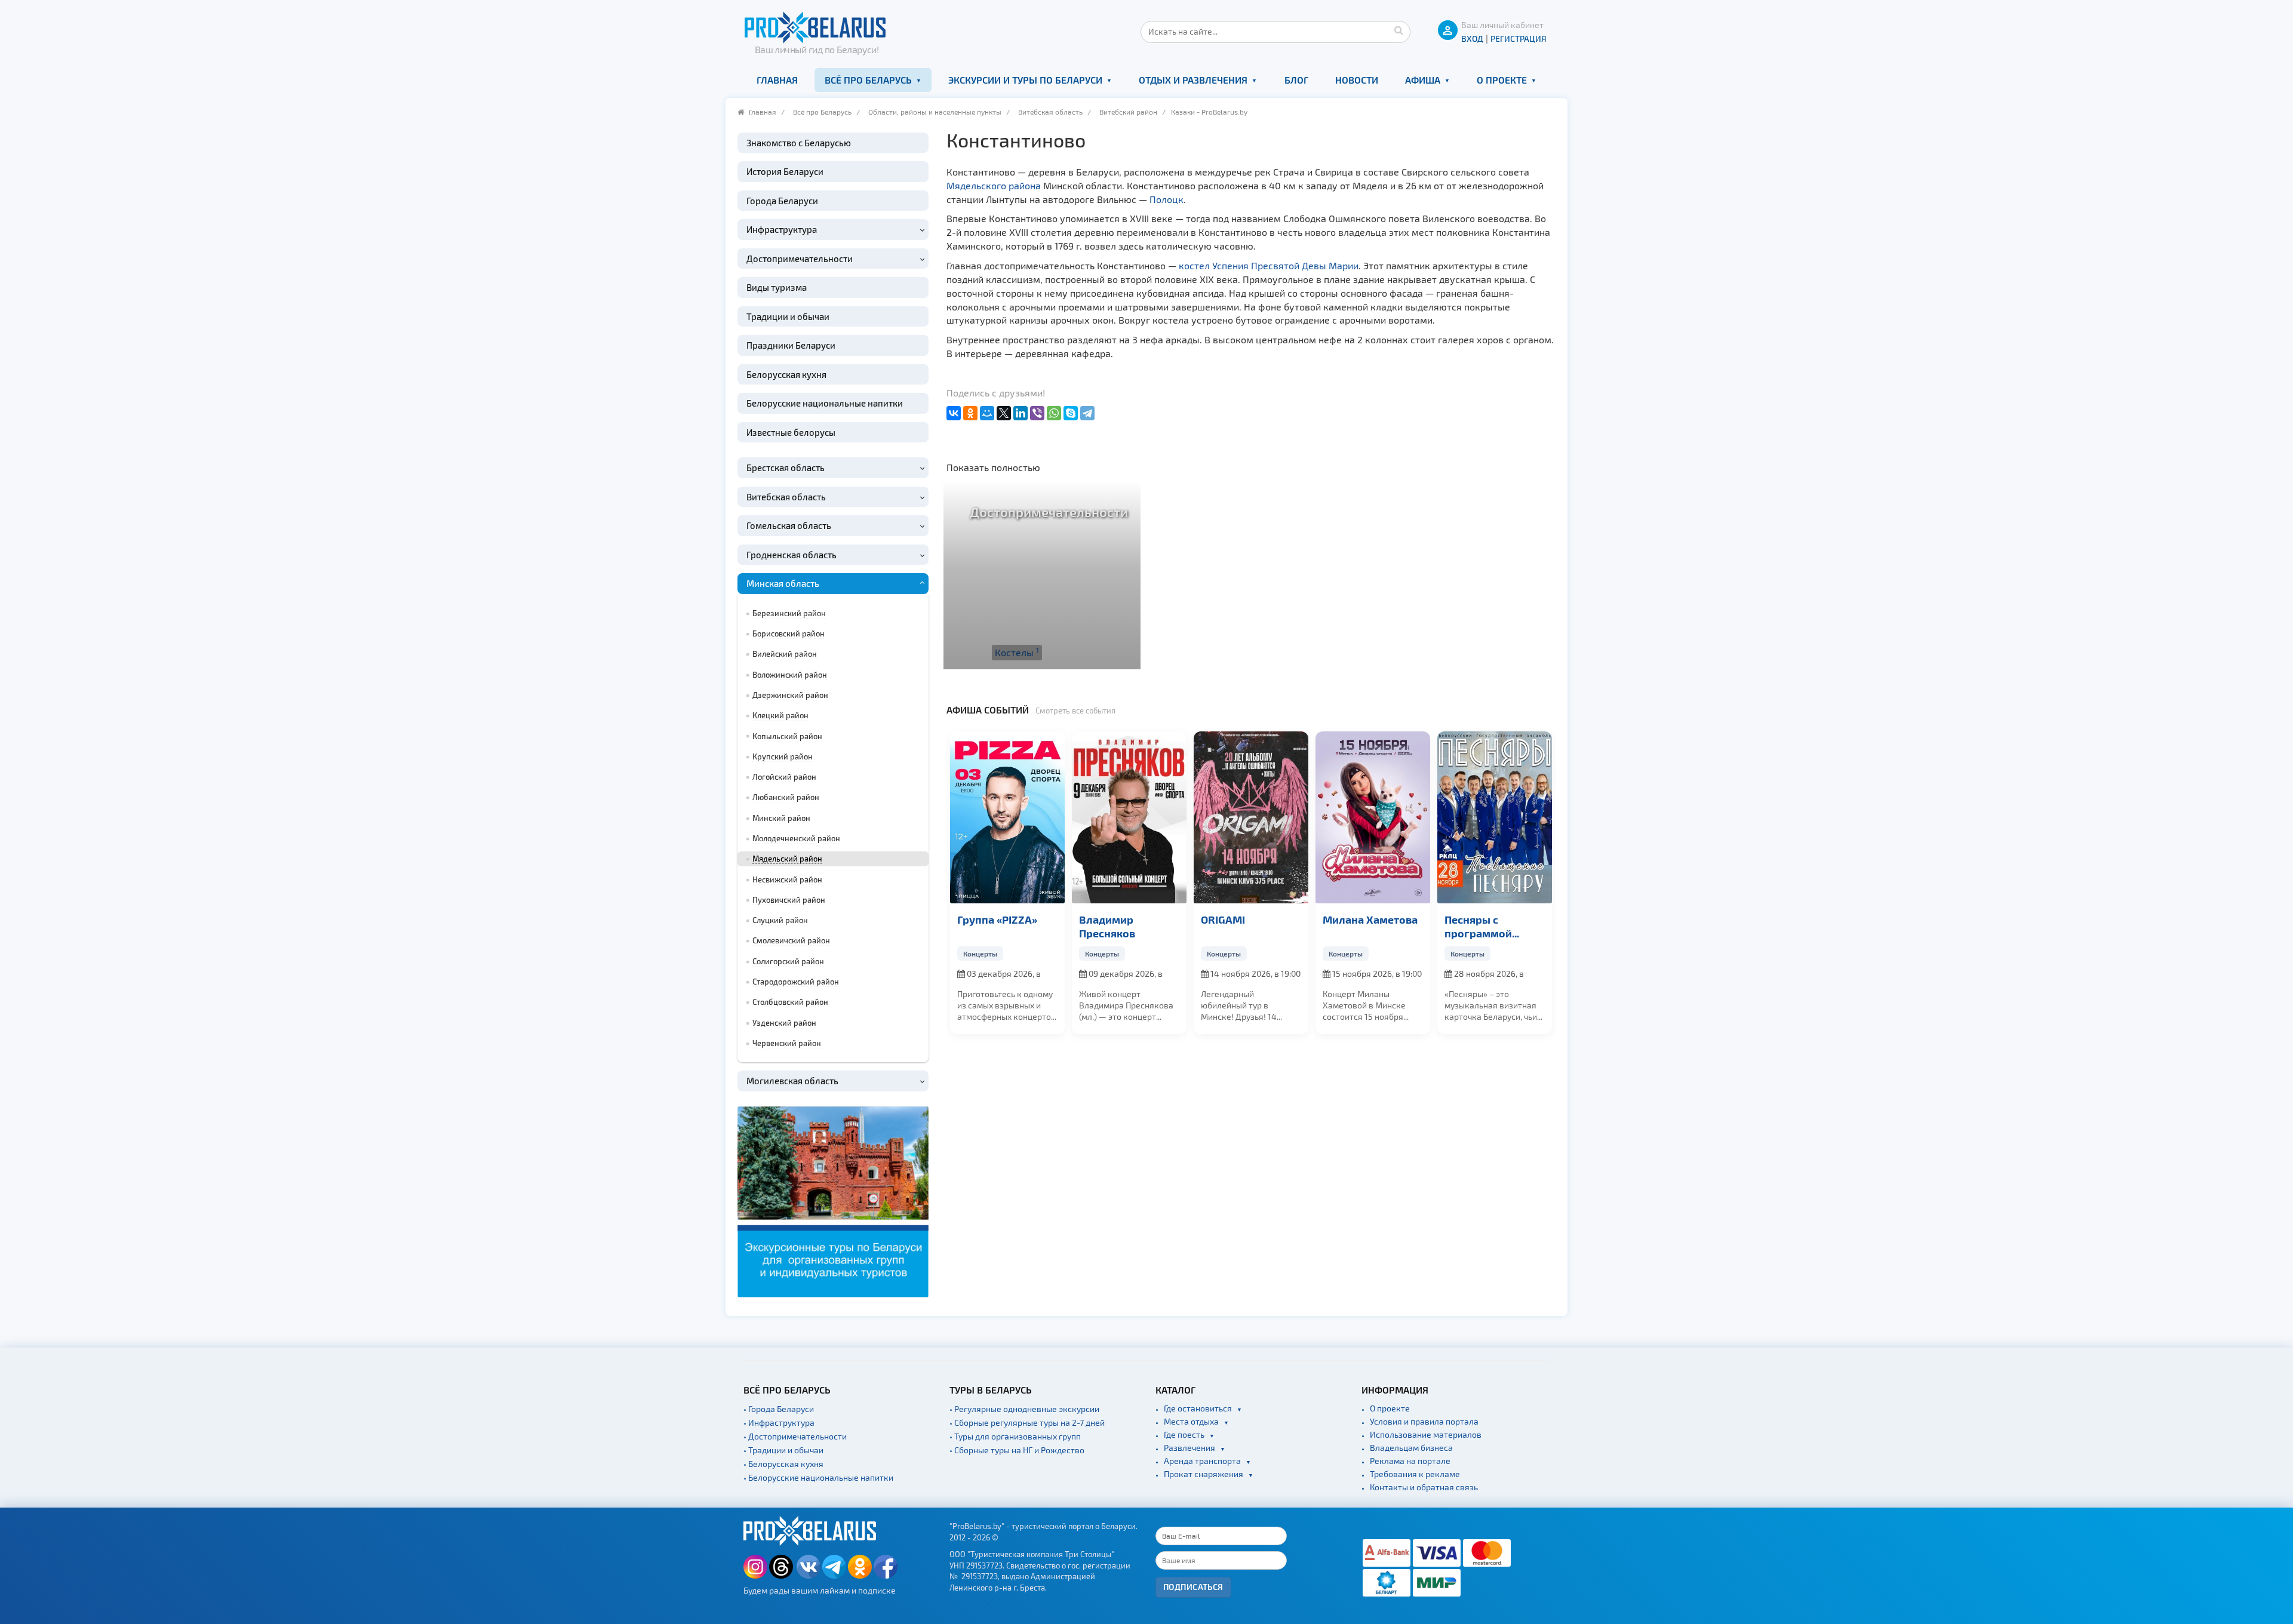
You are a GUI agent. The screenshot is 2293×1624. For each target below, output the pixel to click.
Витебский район (1128, 112)
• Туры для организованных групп (1015, 1436)
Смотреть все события (1075, 710)
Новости (1357, 80)
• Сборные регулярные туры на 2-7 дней (1027, 1422)
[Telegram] (1087, 413)
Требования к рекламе (1415, 1474)
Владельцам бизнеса (1411, 1448)
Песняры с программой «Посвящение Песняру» (1358, 927)
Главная (777, 80)
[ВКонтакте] (954, 413)
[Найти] (1398, 30)
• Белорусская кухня (783, 1464)
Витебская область (1050, 112)
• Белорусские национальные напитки (818, 1477)
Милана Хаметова (1248, 919)
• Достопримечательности (795, 1436)
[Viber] (1037, 413)
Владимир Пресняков (985, 926)
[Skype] (1071, 413)
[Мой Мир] (987, 413)
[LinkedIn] (1021, 413)
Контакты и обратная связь (1424, 1487)
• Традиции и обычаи (783, 1450)
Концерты (980, 954)
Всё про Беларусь (868, 80)
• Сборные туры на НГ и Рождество (1017, 1450)
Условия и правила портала (1424, 1421)
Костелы (1017, 652)
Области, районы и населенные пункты (935, 112)
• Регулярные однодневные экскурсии (1024, 1409)
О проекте (1502, 80)
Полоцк (1167, 199)
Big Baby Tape (1479, 919)
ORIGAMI (1101, 919)
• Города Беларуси (779, 1409)
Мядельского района (994, 185)
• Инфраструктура (779, 1422)
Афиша (1423, 80)
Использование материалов (1426, 1434)
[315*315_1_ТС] (833, 1200)
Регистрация (1519, 39)
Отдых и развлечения (1193, 80)
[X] (1004, 413)
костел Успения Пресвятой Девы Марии (1269, 265)
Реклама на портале (1410, 1461)
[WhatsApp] (1054, 413)
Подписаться (1193, 1587)
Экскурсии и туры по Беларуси (1025, 80)
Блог (1296, 80)
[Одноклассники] (970, 413)
